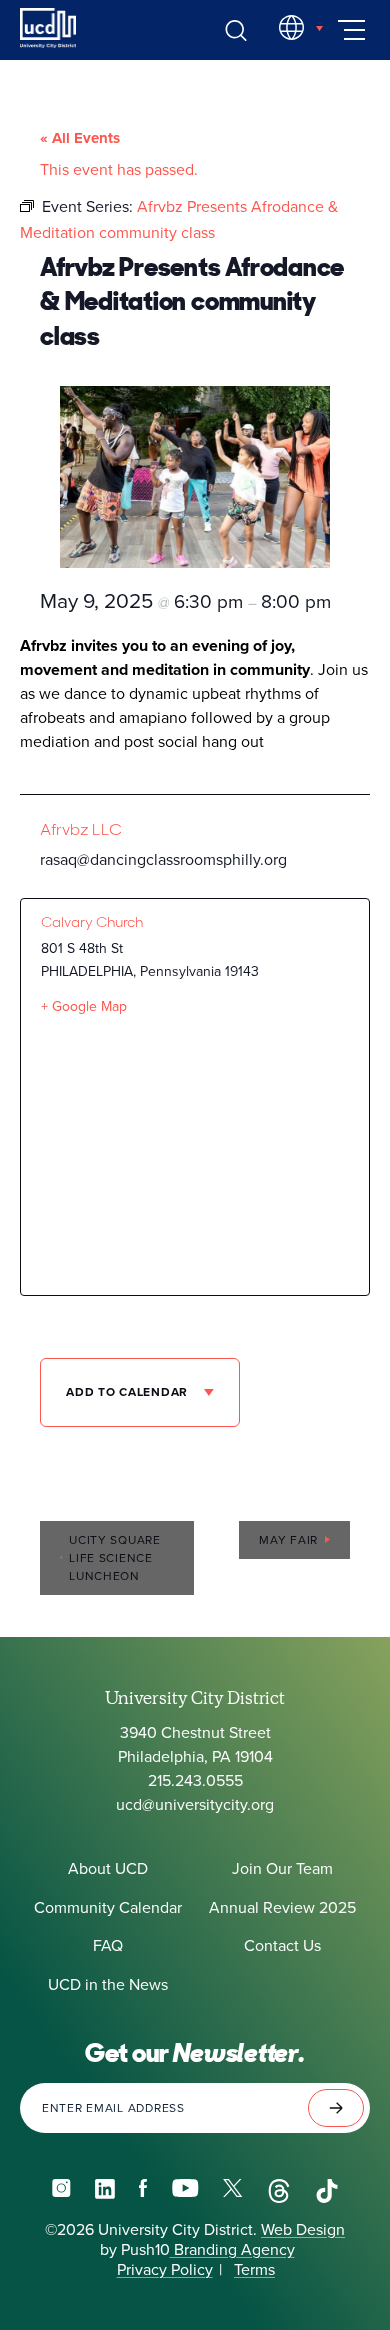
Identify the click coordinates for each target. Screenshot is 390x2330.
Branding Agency (232, 2250)
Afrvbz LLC (81, 829)
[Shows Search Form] (236, 30)
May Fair (288, 1540)
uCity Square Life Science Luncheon (115, 1558)
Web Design (303, 2230)
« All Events (80, 138)
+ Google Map (84, 1006)
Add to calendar (129, 1392)
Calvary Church (92, 922)
